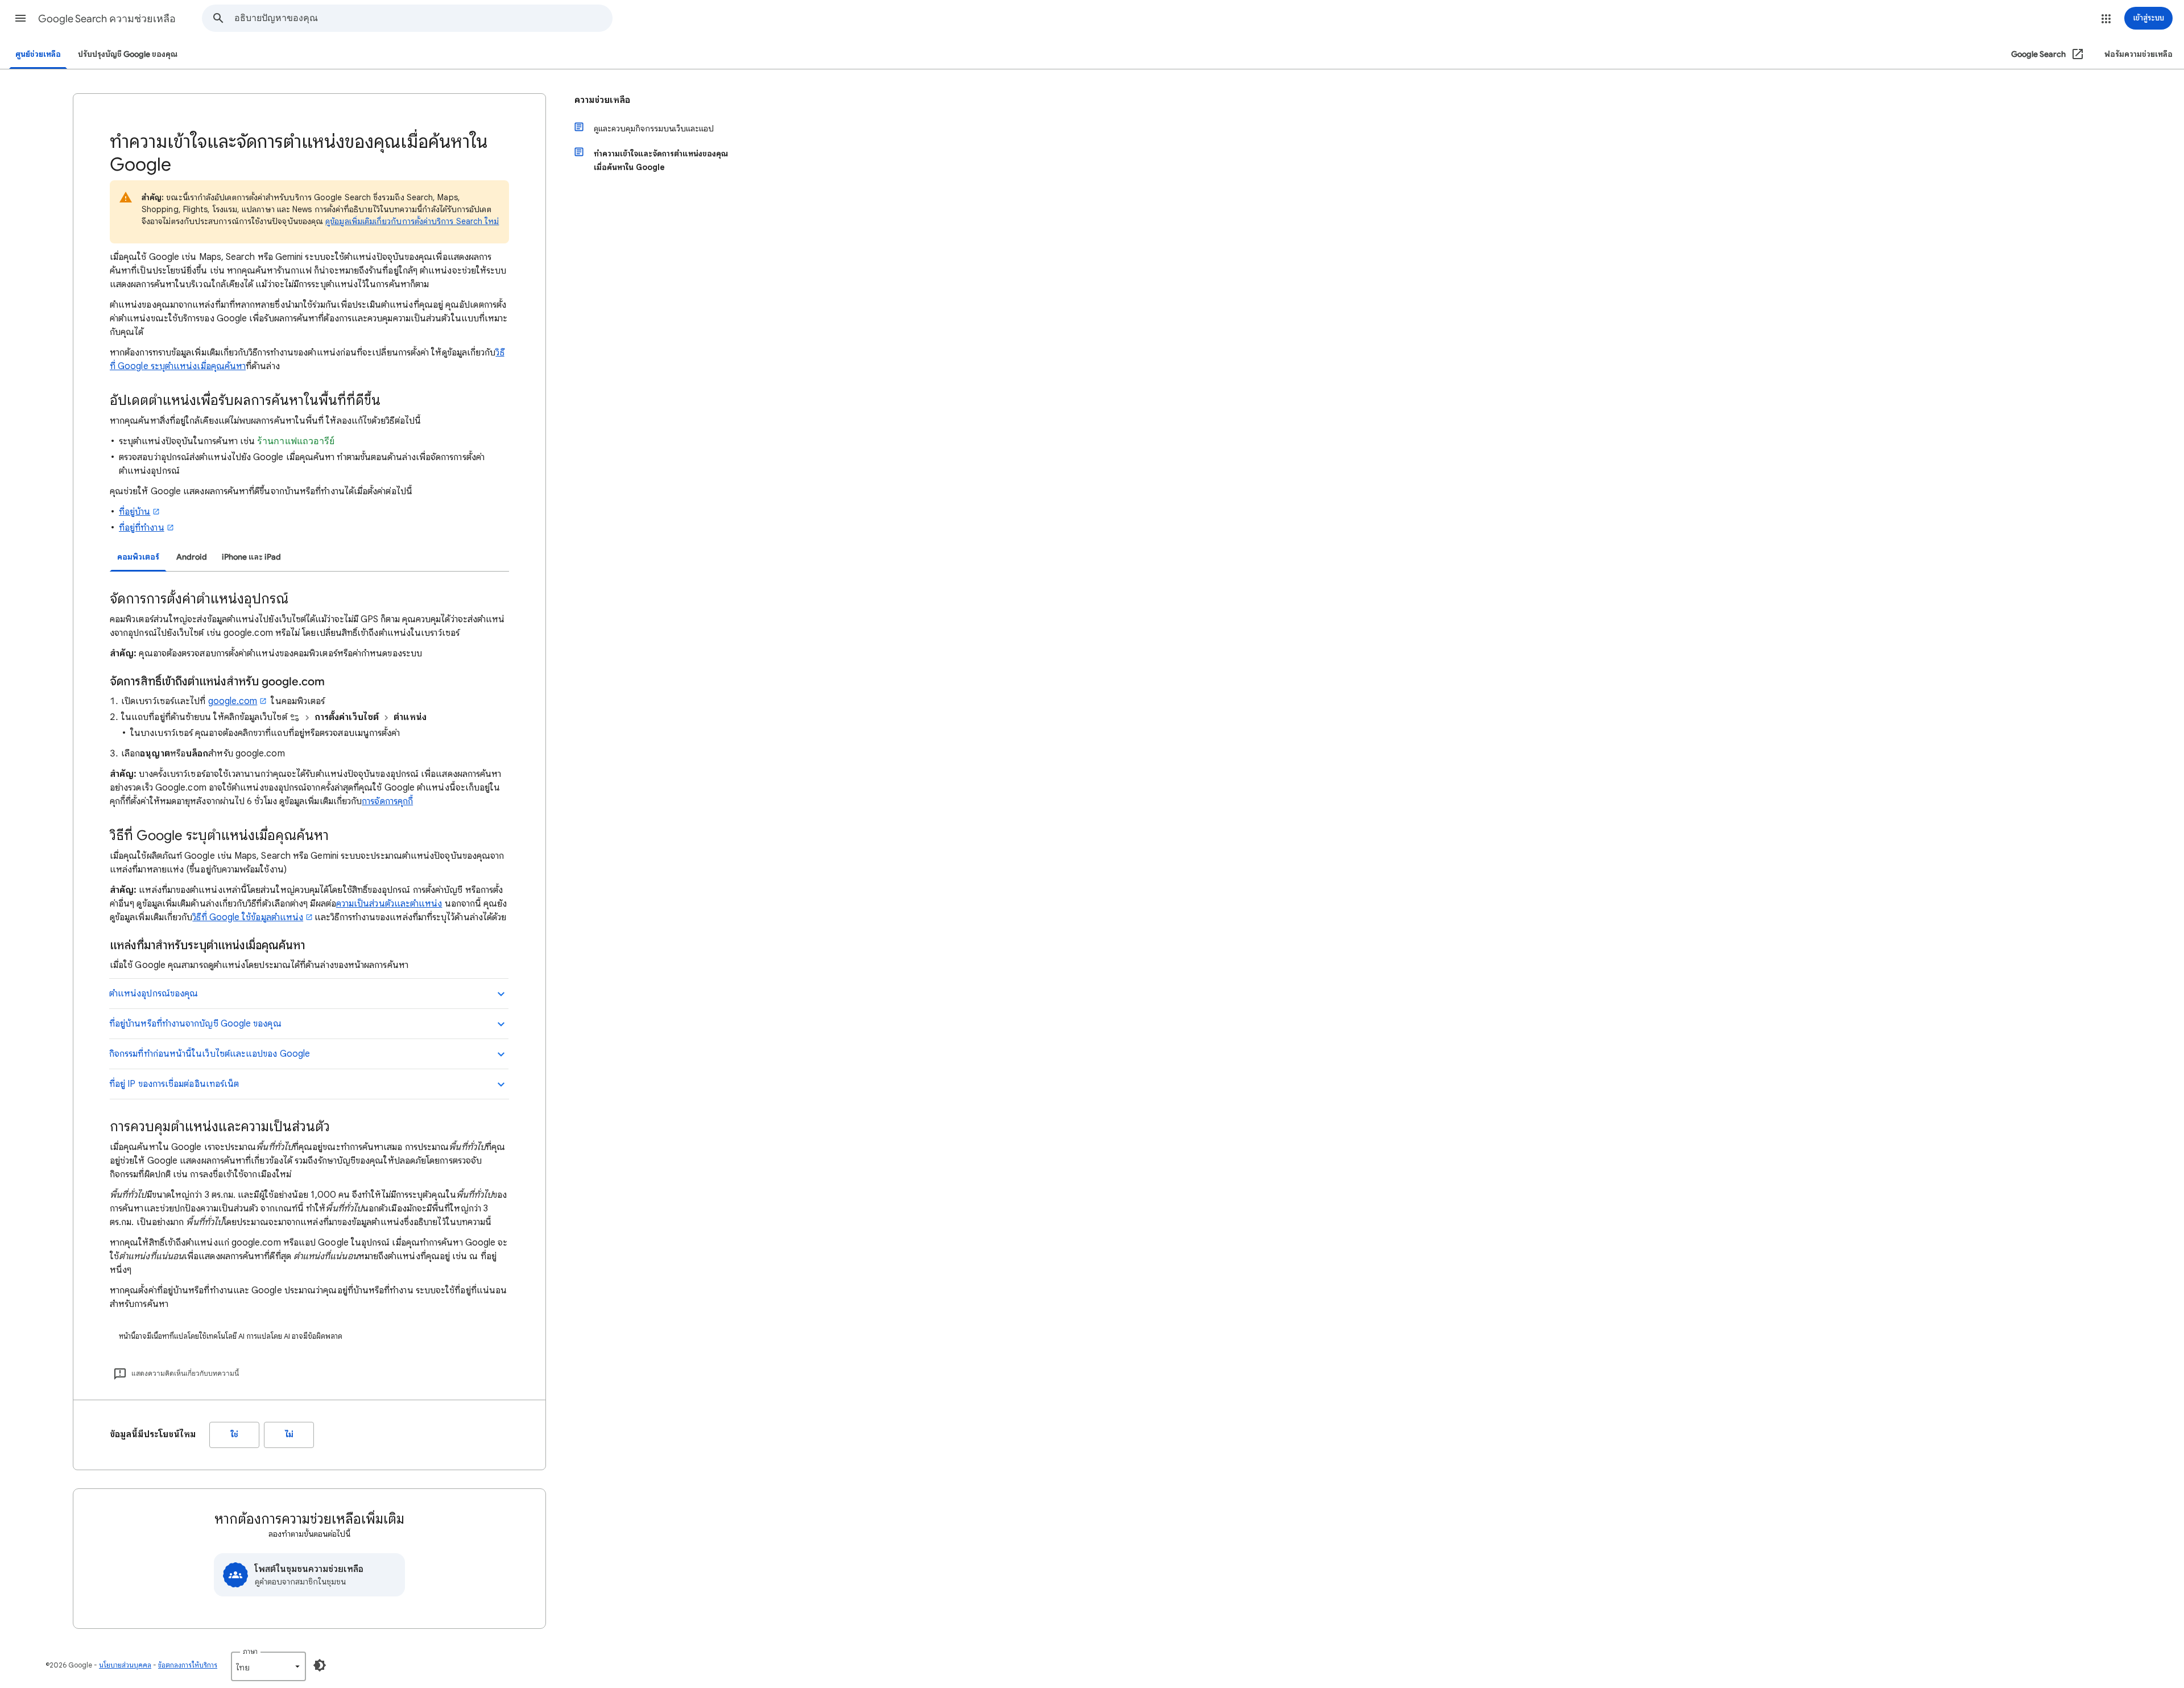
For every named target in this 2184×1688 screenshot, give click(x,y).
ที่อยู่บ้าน (135, 512)
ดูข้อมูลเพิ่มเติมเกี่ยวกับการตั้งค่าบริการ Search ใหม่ (412, 221)
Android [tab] (192, 557)
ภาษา (250, 1651)
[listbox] (268, 1666)
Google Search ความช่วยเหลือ (107, 19)
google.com (233, 701)
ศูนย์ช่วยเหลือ (38, 54)
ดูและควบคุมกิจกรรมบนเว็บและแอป (654, 129)
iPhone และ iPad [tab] (251, 557)
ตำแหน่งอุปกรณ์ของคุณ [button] (154, 994)
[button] (20, 18)
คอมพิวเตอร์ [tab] (138, 557)
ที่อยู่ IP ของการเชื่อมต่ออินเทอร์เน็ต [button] (174, 1084)
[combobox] (423, 18)
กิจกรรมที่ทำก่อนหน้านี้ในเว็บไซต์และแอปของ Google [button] (210, 1054)
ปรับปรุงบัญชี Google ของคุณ (128, 54)
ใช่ (235, 1435)
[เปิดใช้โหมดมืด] (320, 1665)
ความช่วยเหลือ (602, 100)
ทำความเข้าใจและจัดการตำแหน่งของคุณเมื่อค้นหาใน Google (661, 160)
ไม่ (289, 1435)
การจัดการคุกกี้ (387, 801)
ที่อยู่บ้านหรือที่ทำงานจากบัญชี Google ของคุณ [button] (195, 1024)
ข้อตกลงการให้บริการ (188, 1665)
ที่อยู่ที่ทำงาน (142, 528)
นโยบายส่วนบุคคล (125, 1665)
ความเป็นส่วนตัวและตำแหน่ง (389, 904)
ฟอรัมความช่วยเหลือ (2138, 54)
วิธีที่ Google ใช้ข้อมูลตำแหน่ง (248, 917)
